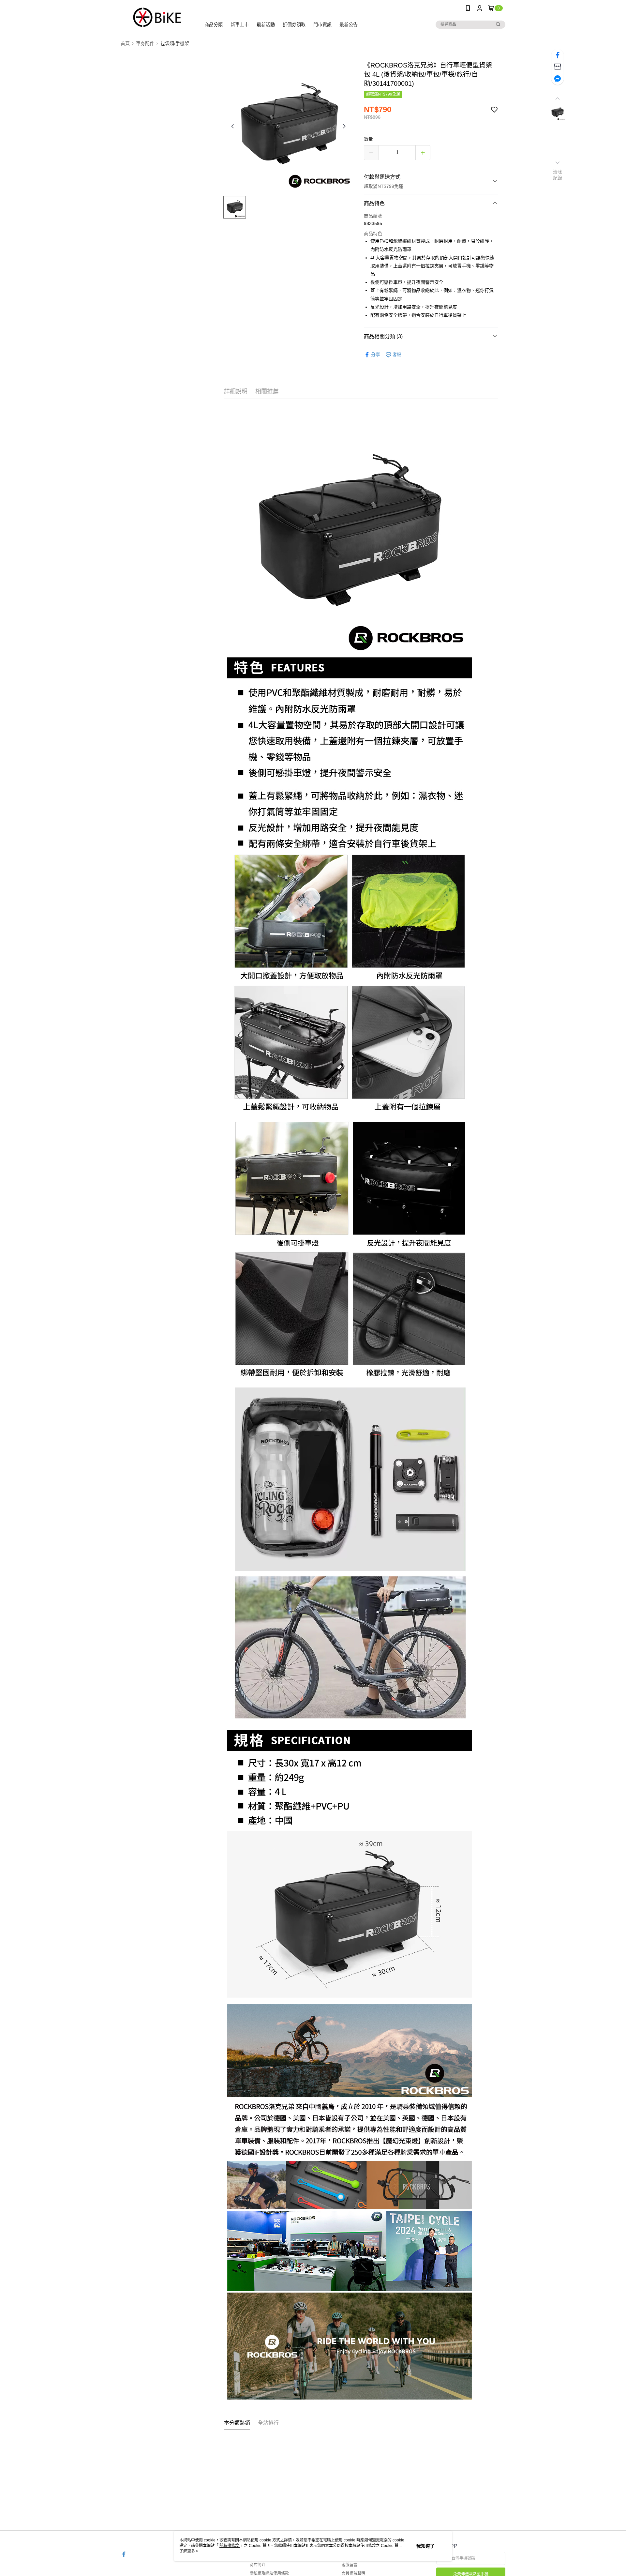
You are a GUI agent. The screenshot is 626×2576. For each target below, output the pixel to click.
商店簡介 (258, 2565)
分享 (376, 355)
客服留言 (350, 2565)
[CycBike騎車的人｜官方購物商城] (157, 17)
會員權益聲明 (353, 2573)
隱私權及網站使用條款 (269, 2573)
